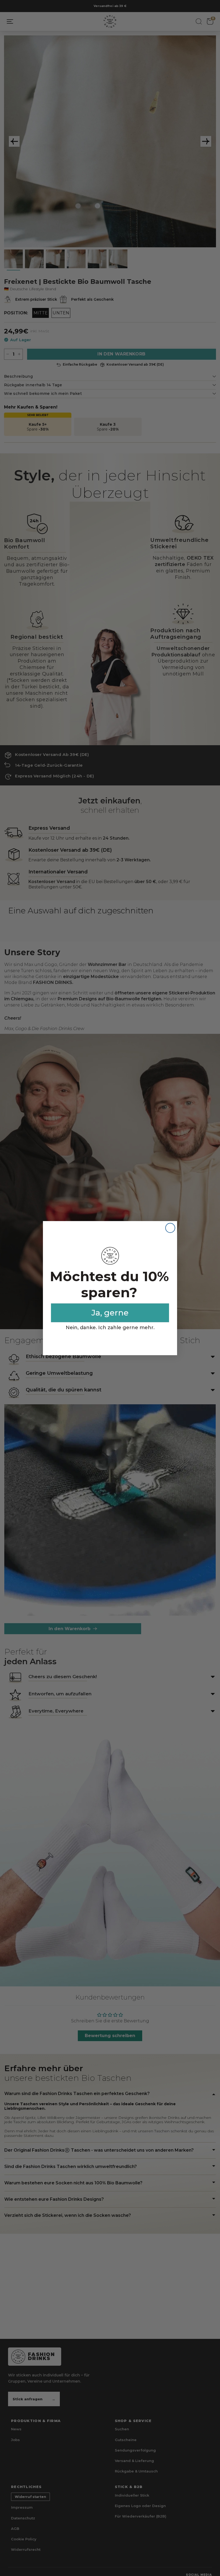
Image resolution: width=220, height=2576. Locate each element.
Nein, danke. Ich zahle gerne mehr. (110, 1328)
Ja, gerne (110, 1313)
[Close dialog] (170, 1228)
